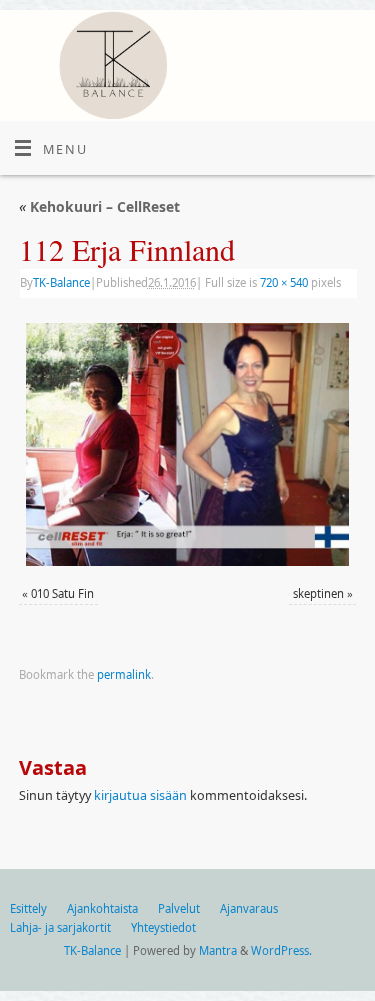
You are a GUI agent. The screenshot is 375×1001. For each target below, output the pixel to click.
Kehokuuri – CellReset (99, 206)
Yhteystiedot (163, 927)
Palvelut (179, 908)
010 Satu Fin (62, 593)
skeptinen (318, 593)
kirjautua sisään (140, 795)
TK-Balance (61, 282)
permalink (124, 674)
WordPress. (281, 950)
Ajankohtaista (102, 908)
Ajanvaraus (249, 908)
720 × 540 (284, 282)
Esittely (28, 908)
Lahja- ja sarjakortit (60, 927)
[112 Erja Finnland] (187, 444)
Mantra (218, 950)
